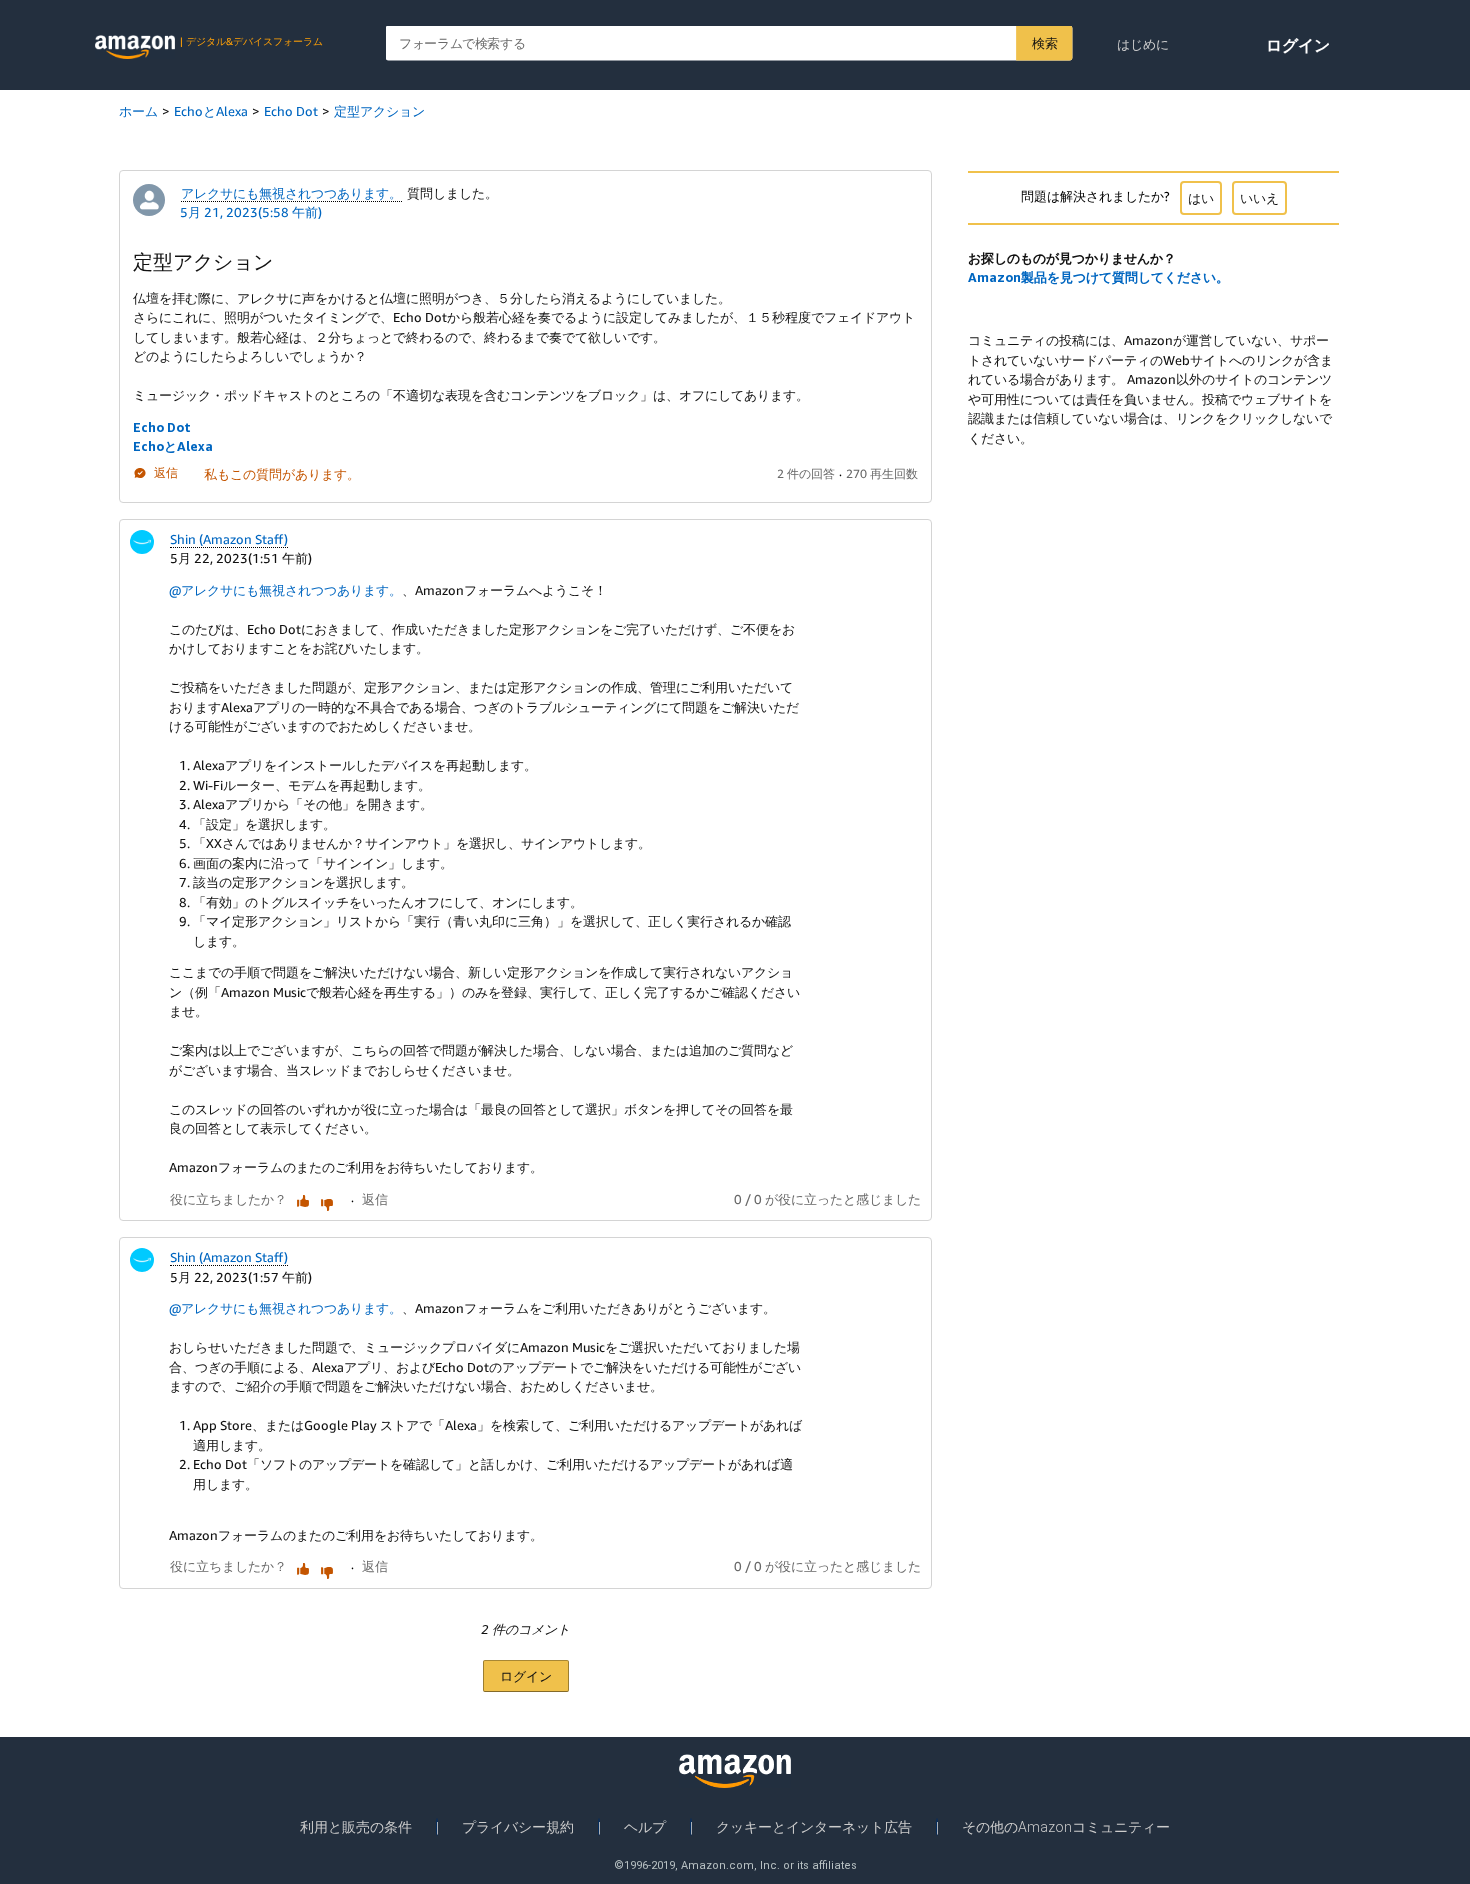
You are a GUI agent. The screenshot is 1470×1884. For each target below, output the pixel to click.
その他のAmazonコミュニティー (1066, 1827)
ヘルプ (645, 1827)
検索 (1044, 43)
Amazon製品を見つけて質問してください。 (1098, 277)
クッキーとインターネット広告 (814, 1827)
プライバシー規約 (518, 1827)
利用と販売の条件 (356, 1827)
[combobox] (729, 43)
